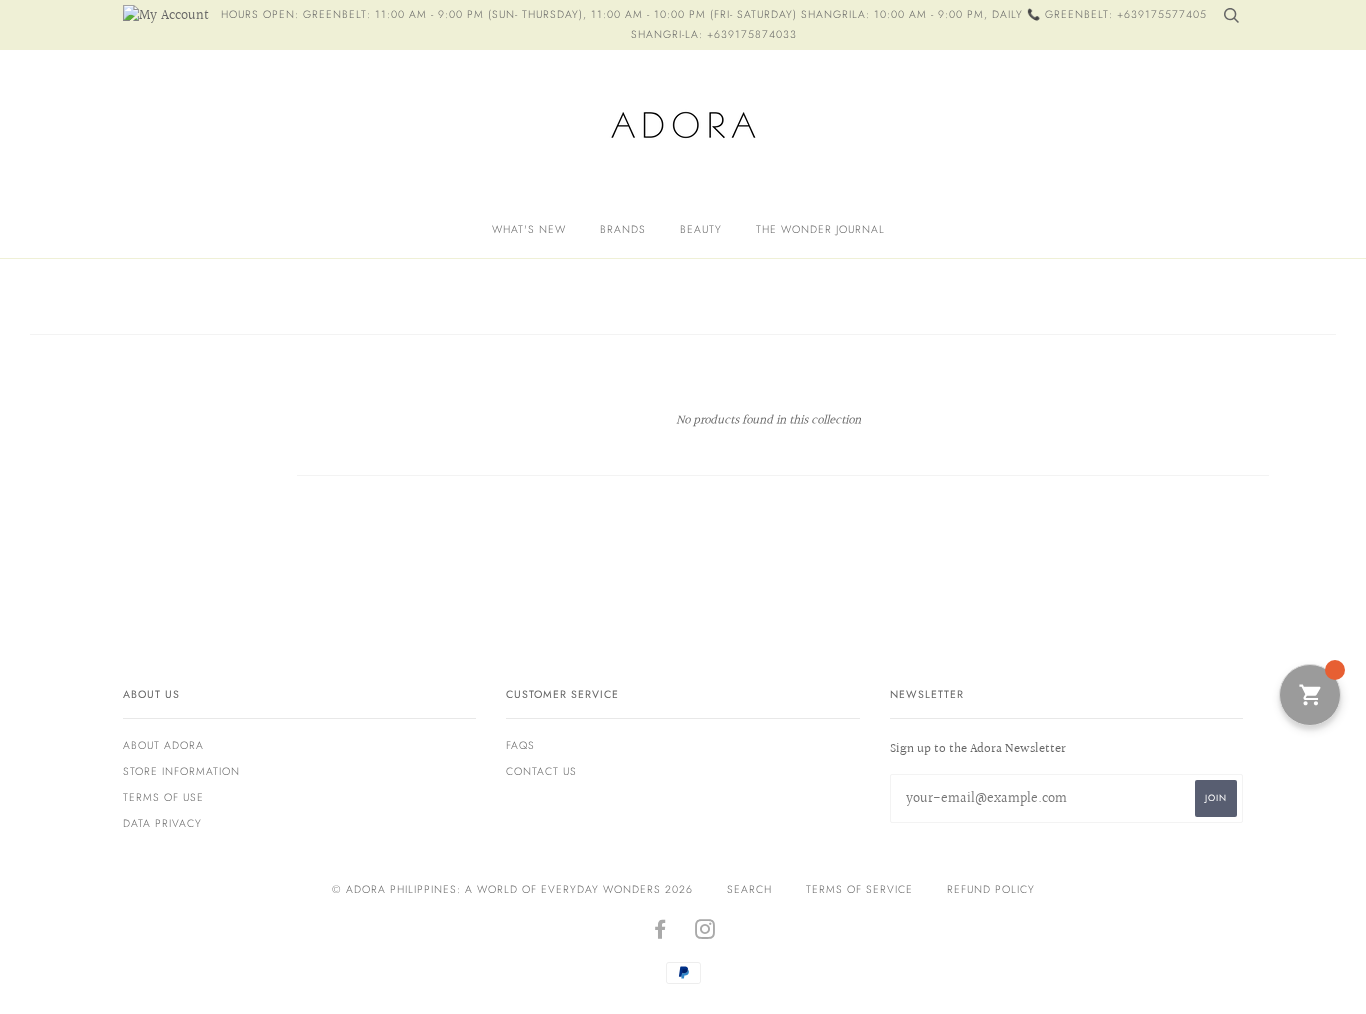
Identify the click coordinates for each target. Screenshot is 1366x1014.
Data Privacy (162, 823)
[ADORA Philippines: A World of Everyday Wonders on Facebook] (660, 933)
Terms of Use (163, 797)
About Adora (163, 745)
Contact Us (541, 771)
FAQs (520, 745)
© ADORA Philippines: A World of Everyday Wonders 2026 (512, 889)
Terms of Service (859, 889)
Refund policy (991, 889)
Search (749, 889)
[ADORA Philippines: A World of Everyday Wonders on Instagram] (705, 933)
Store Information (181, 771)
